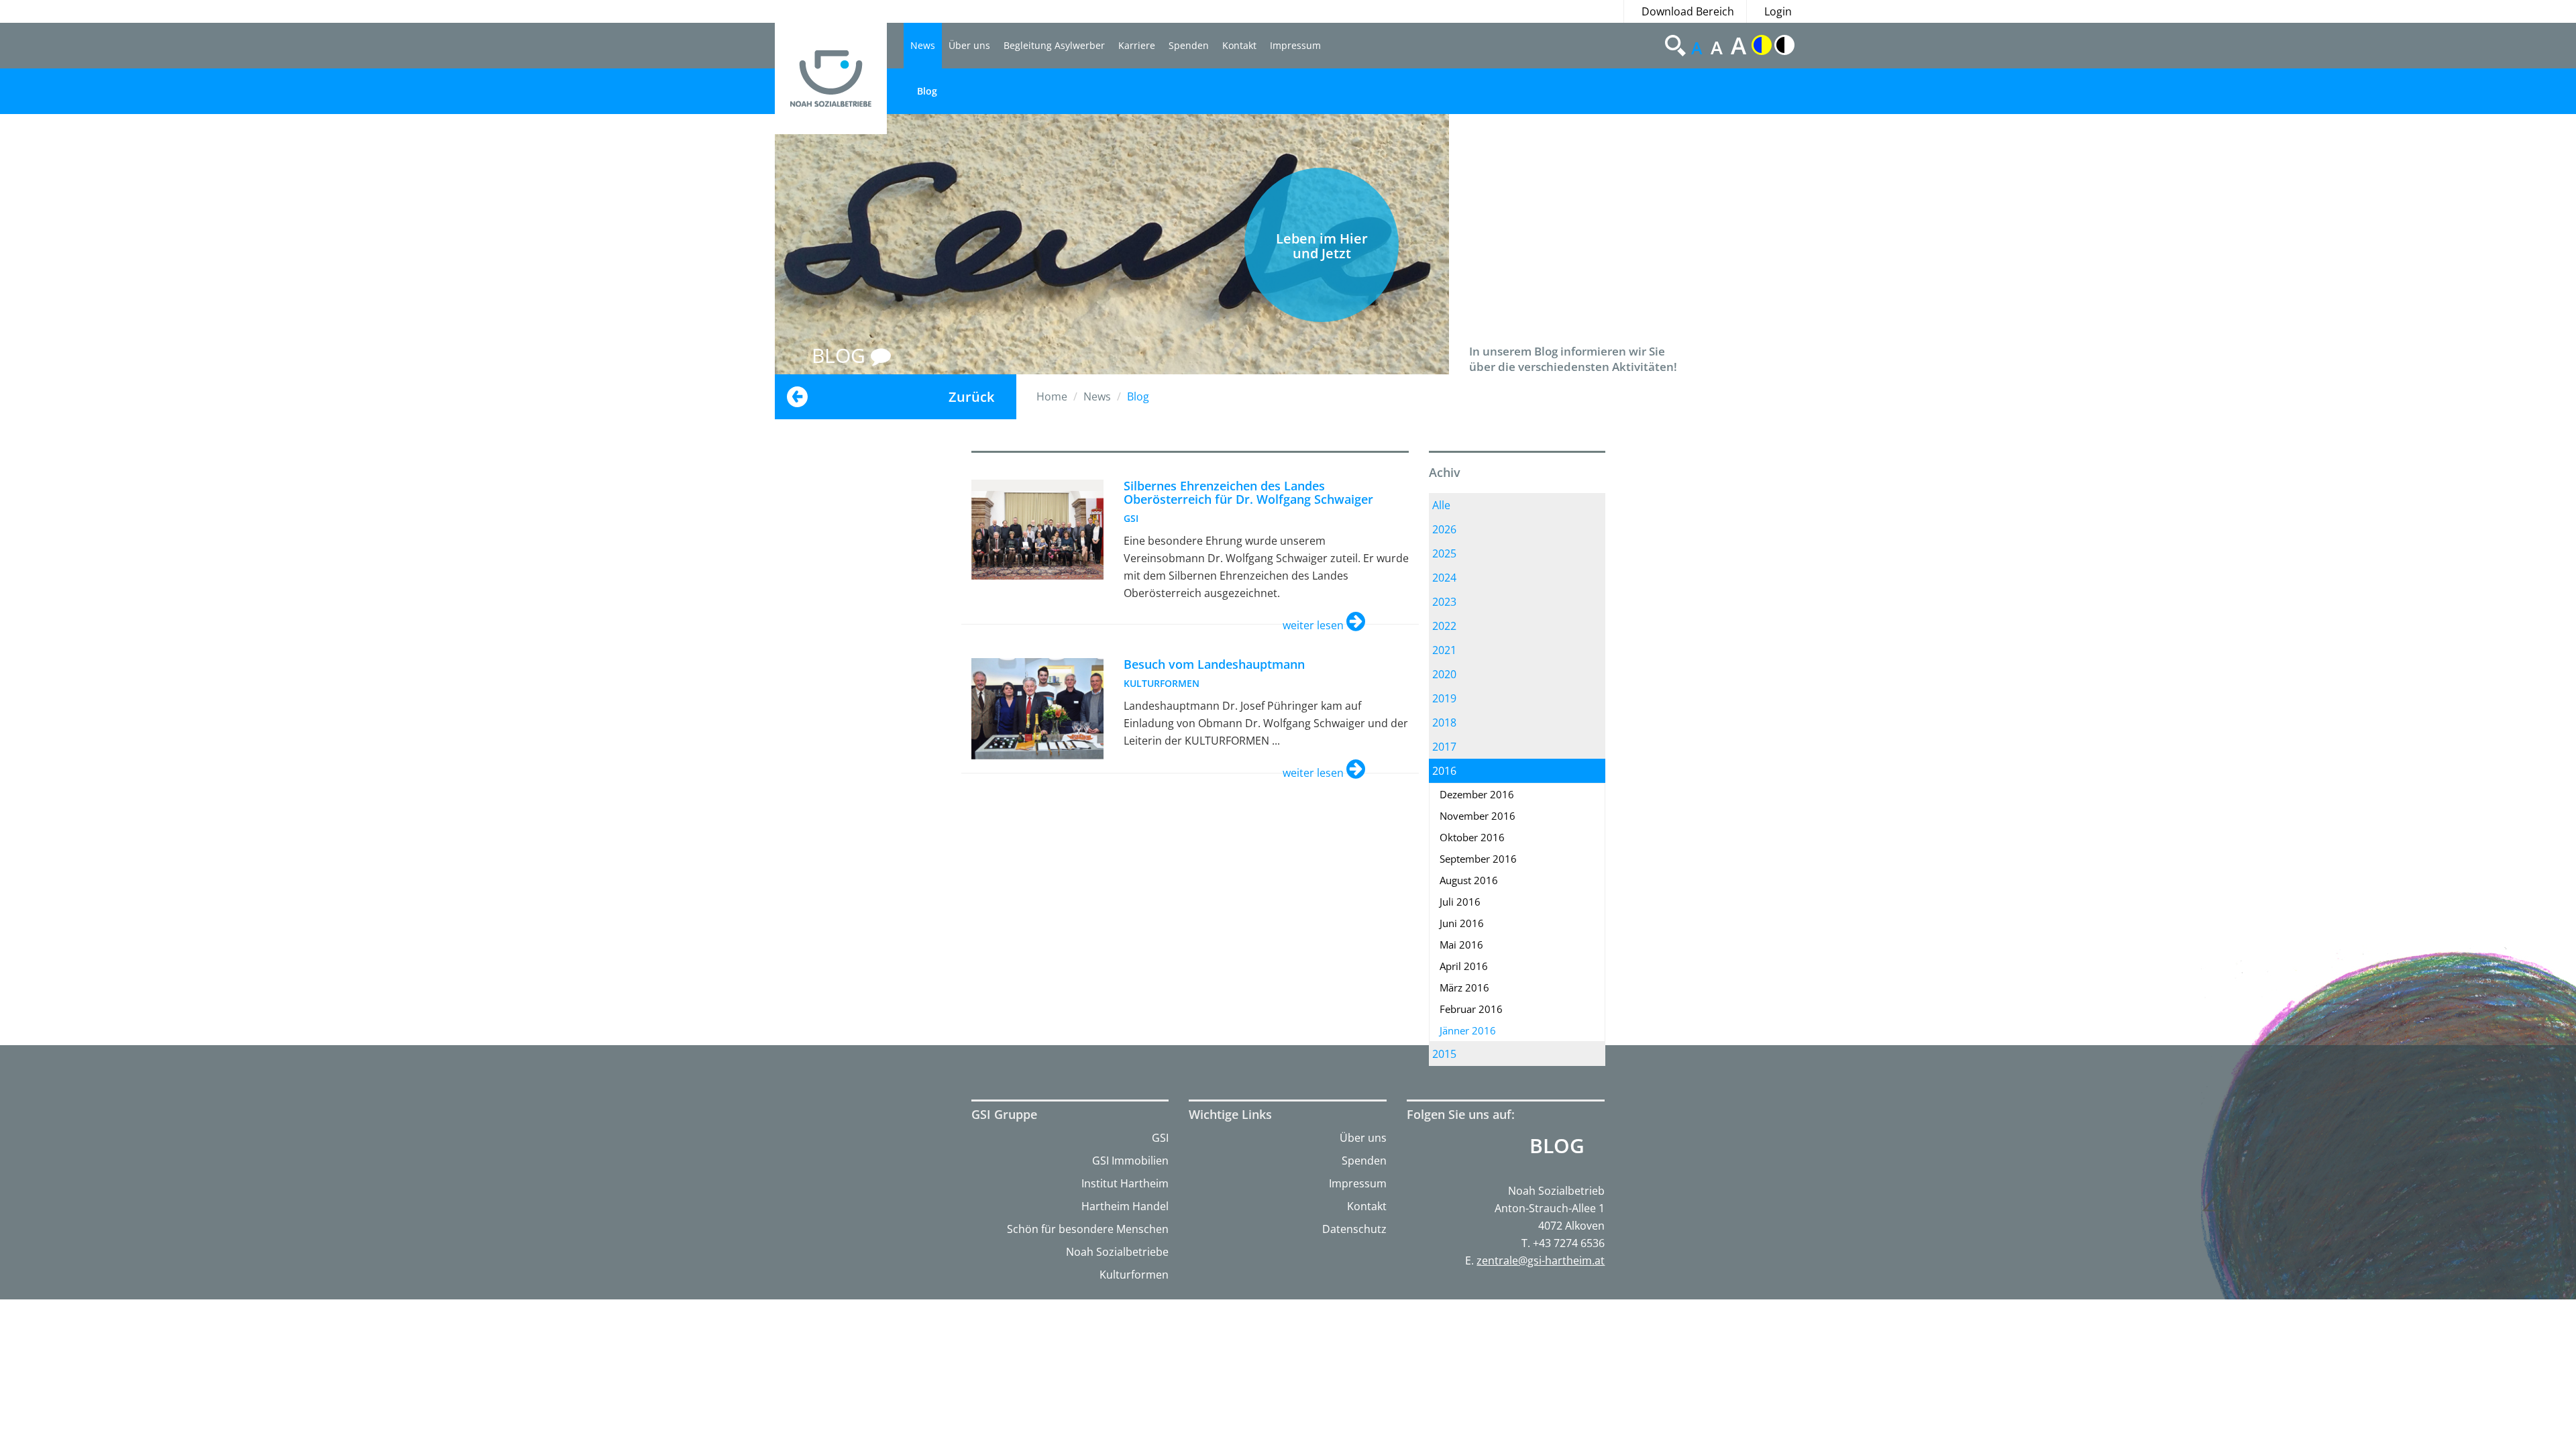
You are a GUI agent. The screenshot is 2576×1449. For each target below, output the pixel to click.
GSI (1160, 1138)
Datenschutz (1354, 1229)
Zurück (971, 397)
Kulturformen (1134, 1275)
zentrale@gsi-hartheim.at (1541, 1260)
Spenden (1189, 45)
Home (1052, 396)
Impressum (1295, 45)
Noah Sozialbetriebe (1117, 1252)
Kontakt (1239, 45)
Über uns (969, 45)
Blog (927, 91)
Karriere (1137, 45)
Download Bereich (1688, 11)
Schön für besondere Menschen (1088, 1229)
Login (1778, 11)
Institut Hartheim (1125, 1183)
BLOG (841, 355)
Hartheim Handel (1125, 1206)
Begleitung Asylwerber (1054, 45)
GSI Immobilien (1130, 1161)
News (923, 45)
